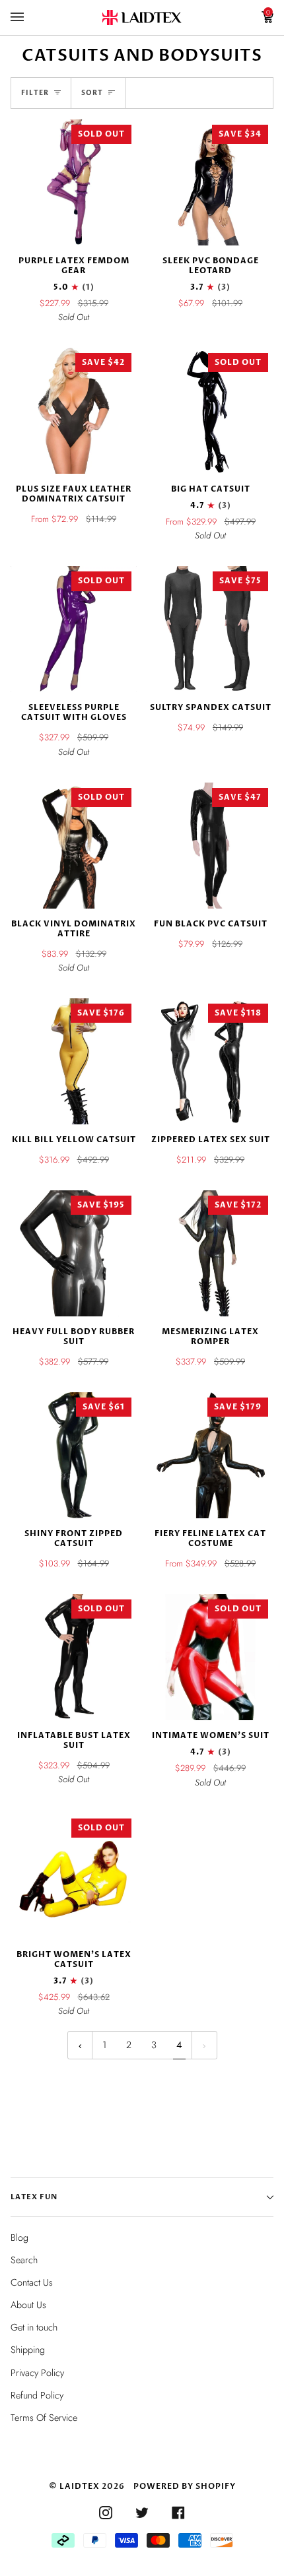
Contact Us (32, 2282)
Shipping (28, 2350)
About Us (28, 2305)
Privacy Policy (37, 2373)
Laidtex (80, 2486)
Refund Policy (37, 2395)
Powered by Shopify (185, 2486)
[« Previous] (80, 2045)
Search (24, 2260)
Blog (19, 2238)
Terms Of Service (44, 2418)
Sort (92, 93)
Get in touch (34, 2327)
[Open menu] (30, 17)
